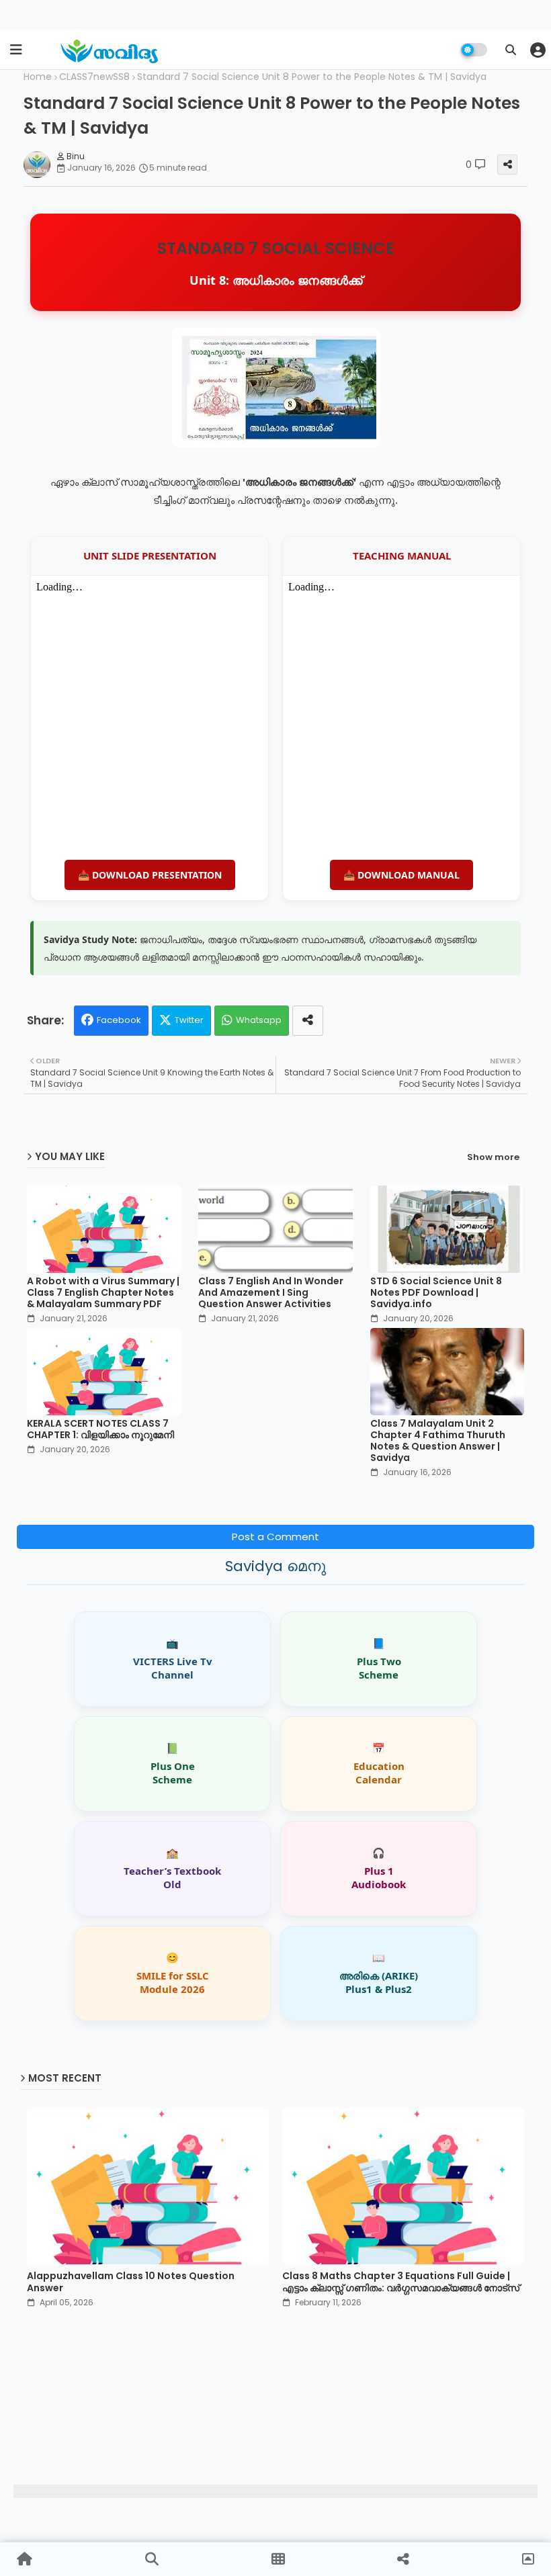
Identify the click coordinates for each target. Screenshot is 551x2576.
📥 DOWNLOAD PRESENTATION (150, 875)
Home (38, 77)
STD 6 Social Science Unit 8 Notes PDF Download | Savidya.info (436, 1293)
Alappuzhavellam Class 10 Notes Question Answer (131, 2282)
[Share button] (308, 1021)
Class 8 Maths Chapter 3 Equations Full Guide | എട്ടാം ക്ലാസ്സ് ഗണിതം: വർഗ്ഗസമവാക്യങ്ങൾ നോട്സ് (401, 2282)
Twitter (189, 1020)
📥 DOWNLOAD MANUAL (401, 875)
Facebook (119, 1020)
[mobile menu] (16, 50)
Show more (493, 1157)
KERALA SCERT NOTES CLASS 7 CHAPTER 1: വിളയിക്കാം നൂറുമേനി (100, 1429)
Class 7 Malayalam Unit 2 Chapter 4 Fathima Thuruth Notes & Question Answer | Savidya (438, 1441)
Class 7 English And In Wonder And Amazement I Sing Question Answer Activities (271, 1293)
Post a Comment (275, 1537)
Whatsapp (259, 1020)
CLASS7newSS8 (94, 77)
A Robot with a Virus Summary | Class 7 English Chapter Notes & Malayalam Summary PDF (103, 1293)
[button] (511, 50)
